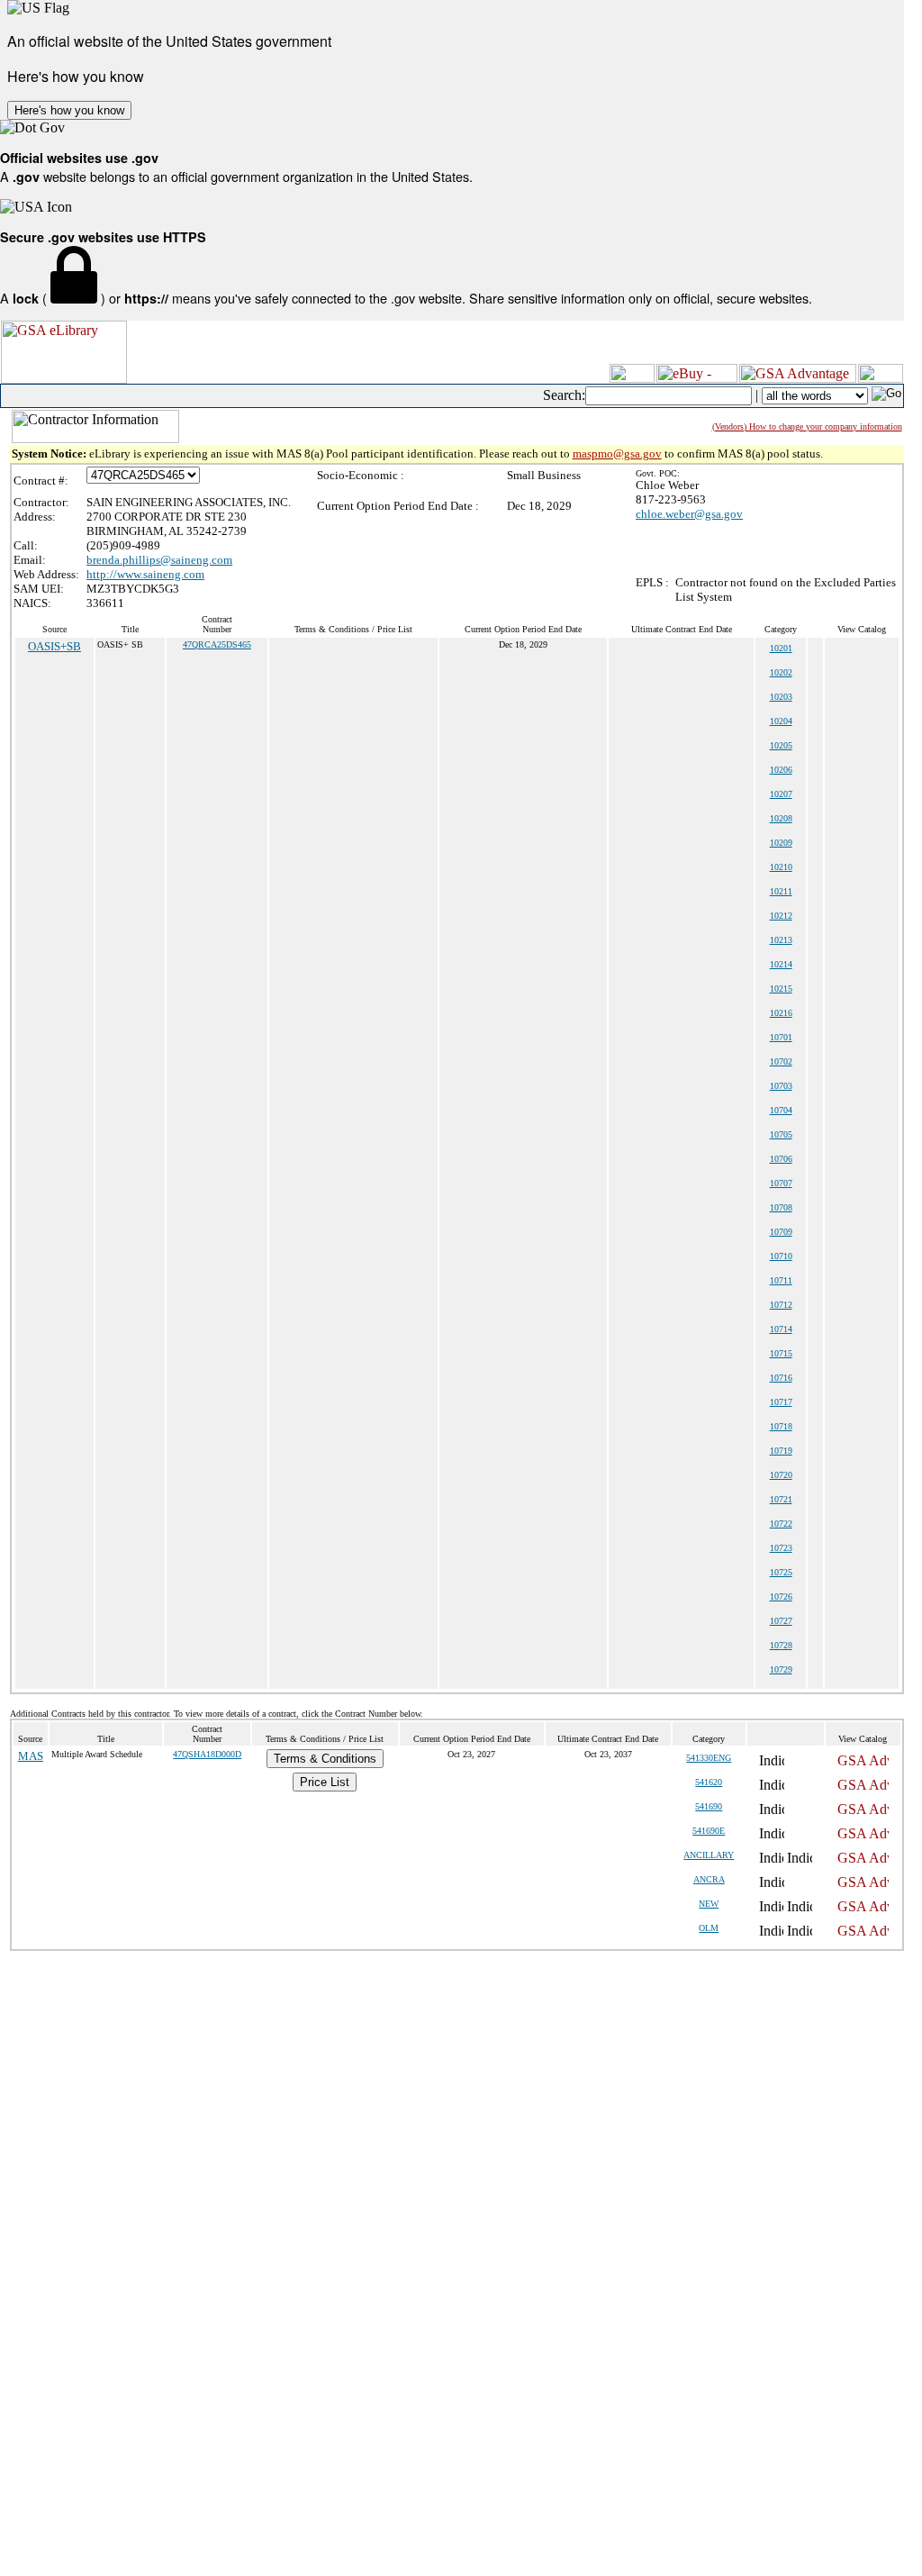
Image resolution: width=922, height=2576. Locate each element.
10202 (781, 672)
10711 (781, 1280)
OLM (709, 1928)
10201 (781, 648)
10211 (781, 891)
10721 (781, 1499)
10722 (781, 1524)
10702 (781, 1061)
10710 (781, 1256)
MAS (31, 1756)
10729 (781, 1669)
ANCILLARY (709, 1855)
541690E (709, 1831)
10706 (781, 1159)
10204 (781, 721)
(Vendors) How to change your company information (807, 426)
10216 (781, 1013)
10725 (781, 1572)
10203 (781, 697)
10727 (781, 1621)
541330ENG (709, 1758)
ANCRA (709, 1879)
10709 (781, 1232)
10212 (781, 916)
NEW (709, 1904)
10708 (781, 1207)
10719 (781, 1451)
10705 (781, 1134)
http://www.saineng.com (145, 574)
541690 (709, 1806)
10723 (781, 1548)
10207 (781, 794)
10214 (781, 964)
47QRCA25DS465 (217, 644)
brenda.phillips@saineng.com (159, 560)
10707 (781, 1183)
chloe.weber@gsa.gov (689, 514)
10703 (781, 1086)
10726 (781, 1596)
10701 (781, 1037)
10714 (781, 1329)
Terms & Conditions (325, 1759)
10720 (781, 1475)
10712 (781, 1305)
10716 (781, 1378)
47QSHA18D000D (207, 1754)
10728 (781, 1645)
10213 (781, 940)
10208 (781, 818)
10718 (781, 1426)
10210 (781, 867)
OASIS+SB (54, 646)
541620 (709, 1782)
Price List (325, 1782)
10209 (781, 843)
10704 (781, 1110)
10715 (781, 1353)
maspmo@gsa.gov (617, 454)
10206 (781, 770)
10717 (781, 1402)
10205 (781, 745)
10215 (781, 989)
